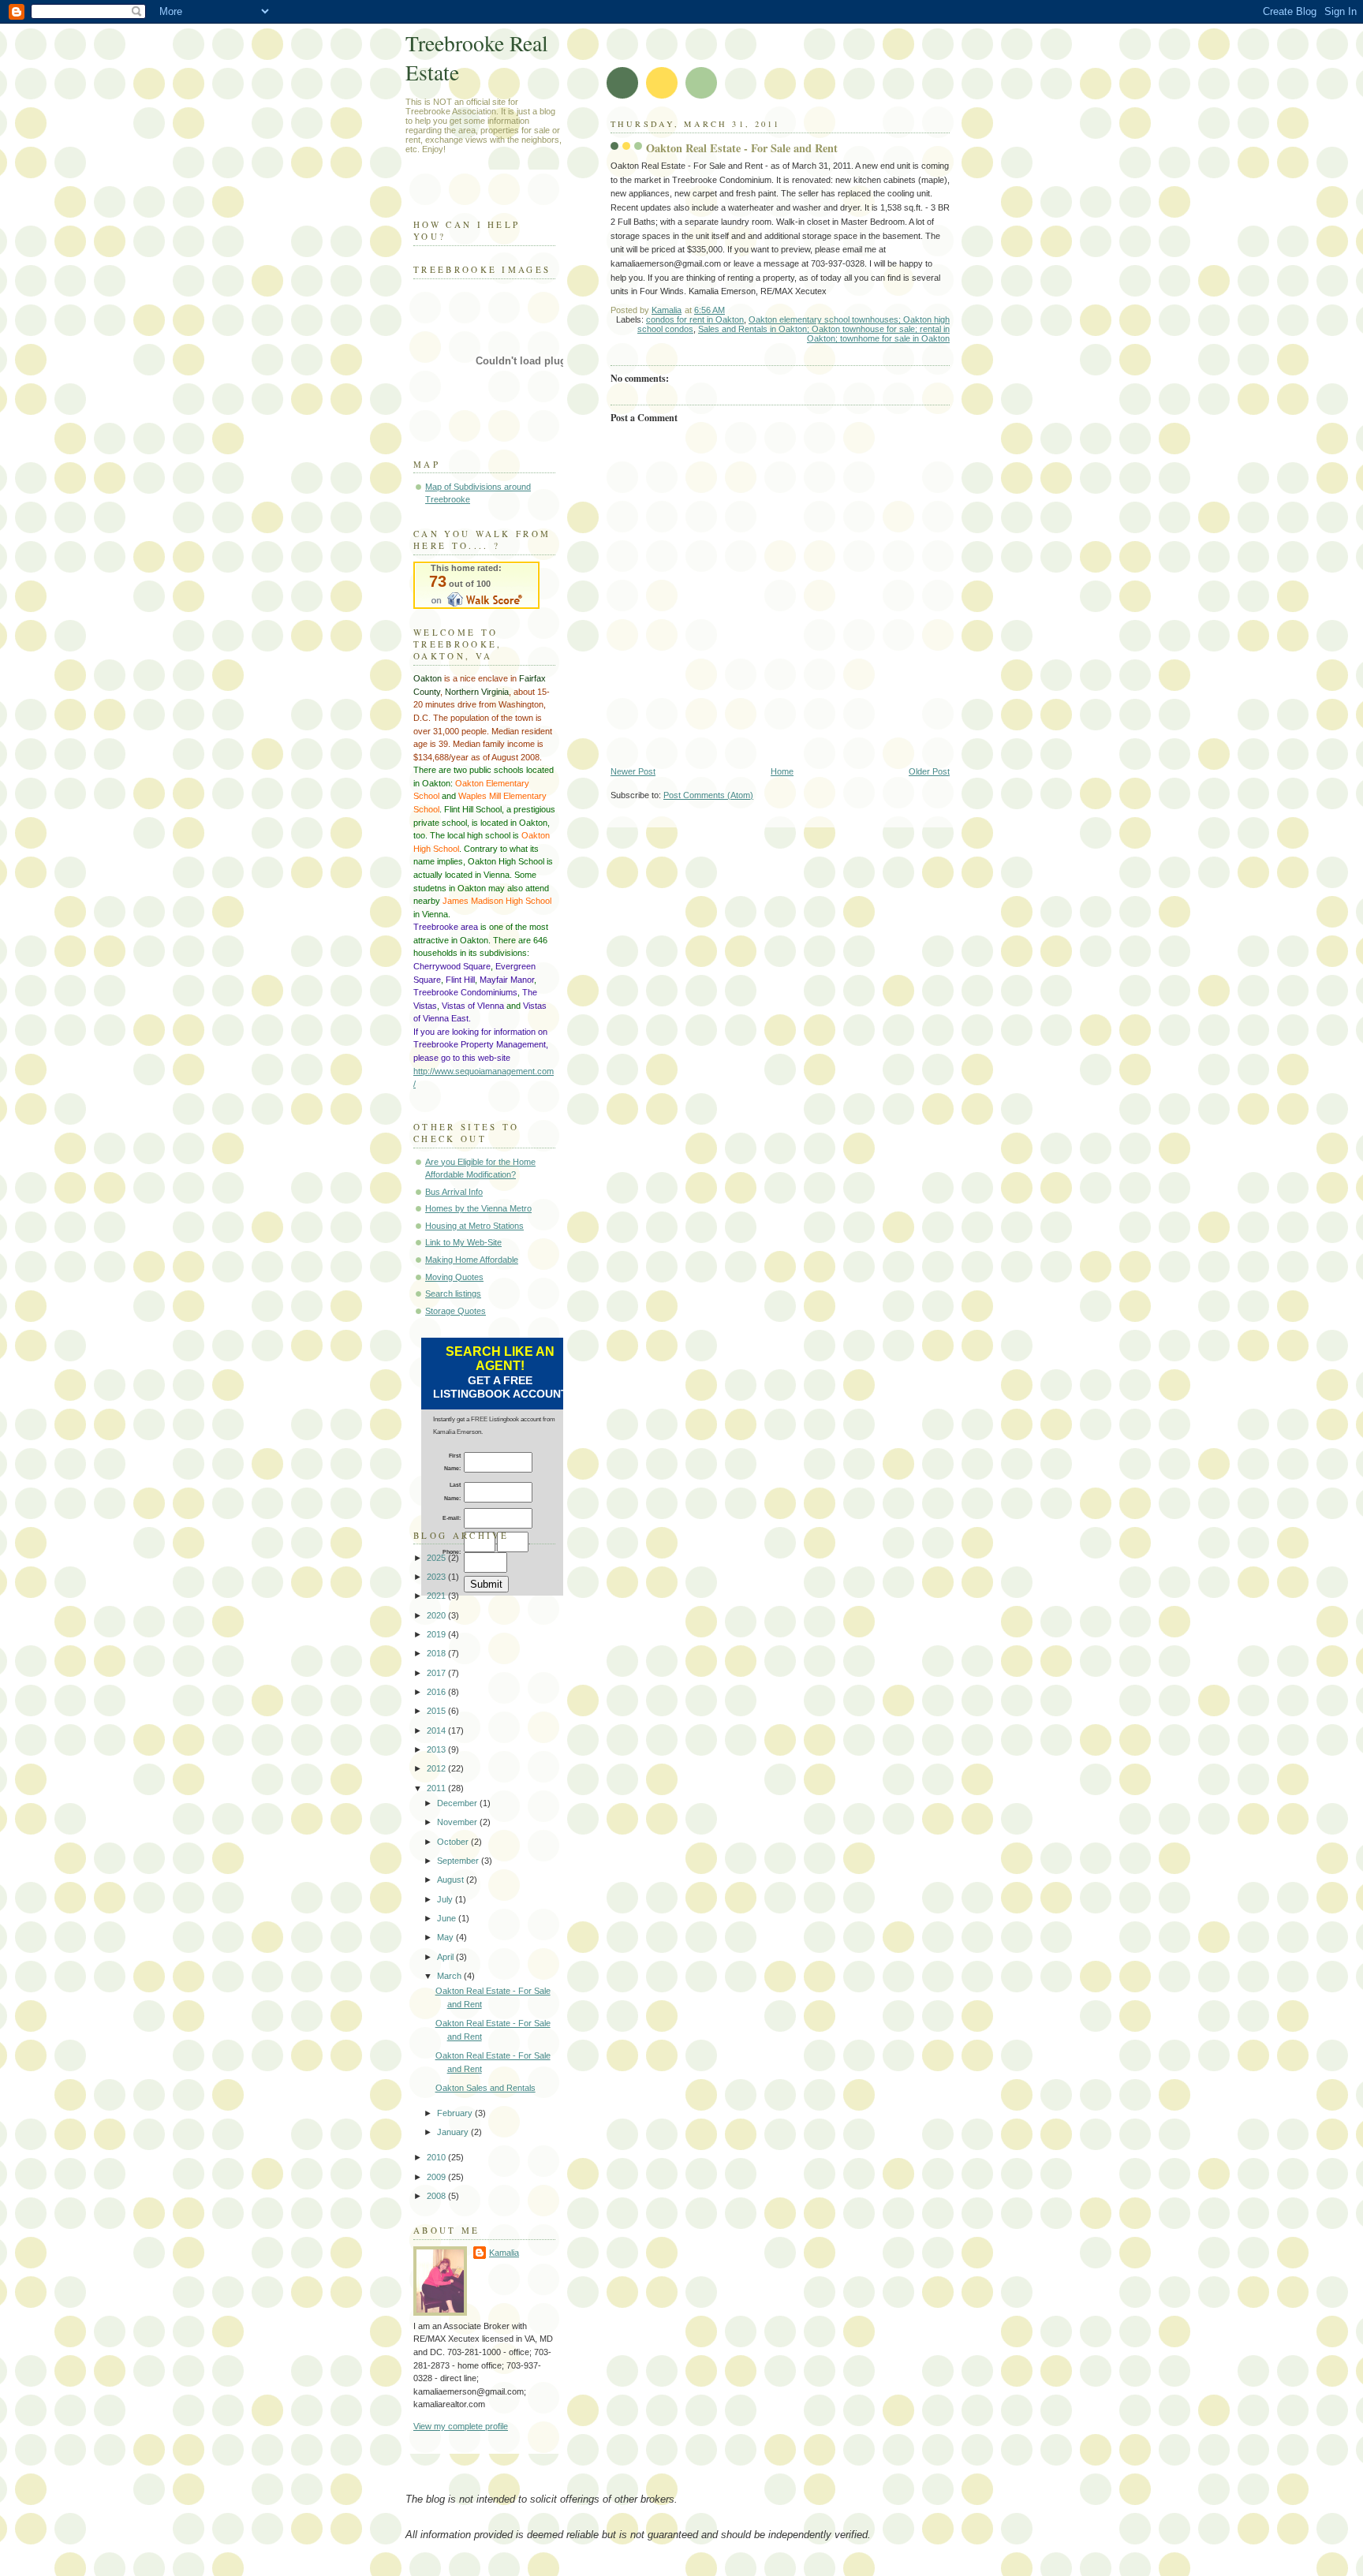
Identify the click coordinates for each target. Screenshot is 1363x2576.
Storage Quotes (456, 1311)
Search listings (453, 1294)
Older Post (929, 771)
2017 (437, 1673)
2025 (437, 1558)
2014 (437, 1730)
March (450, 1976)
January (454, 2132)
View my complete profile (461, 2426)
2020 (437, 1615)
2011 (437, 1788)
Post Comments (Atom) (708, 795)
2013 (437, 1749)
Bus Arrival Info (454, 1192)
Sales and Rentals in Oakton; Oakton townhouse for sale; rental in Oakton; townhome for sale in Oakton (824, 334)
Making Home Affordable (472, 1260)
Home (782, 771)
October (454, 1842)
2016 (437, 1692)
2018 (437, 1653)
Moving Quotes (454, 1277)
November (458, 1822)
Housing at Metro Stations (474, 1226)
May (446, 1937)
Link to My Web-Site (463, 1242)
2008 (437, 2196)
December (458, 1803)
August (452, 1880)
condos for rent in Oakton (695, 319)
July (446, 1899)
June (448, 1918)
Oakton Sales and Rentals (485, 2088)
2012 (437, 1768)
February (456, 2113)
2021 (437, 1596)
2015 (437, 1711)
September (459, 1861)
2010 (437, 2157)
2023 (437, 1577)
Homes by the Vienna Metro (478, 1208)
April (446, 1957)
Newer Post (633, 771)
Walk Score (476, 585)
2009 (437, 2177)
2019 (437, 1634)
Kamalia (504, 2253)
